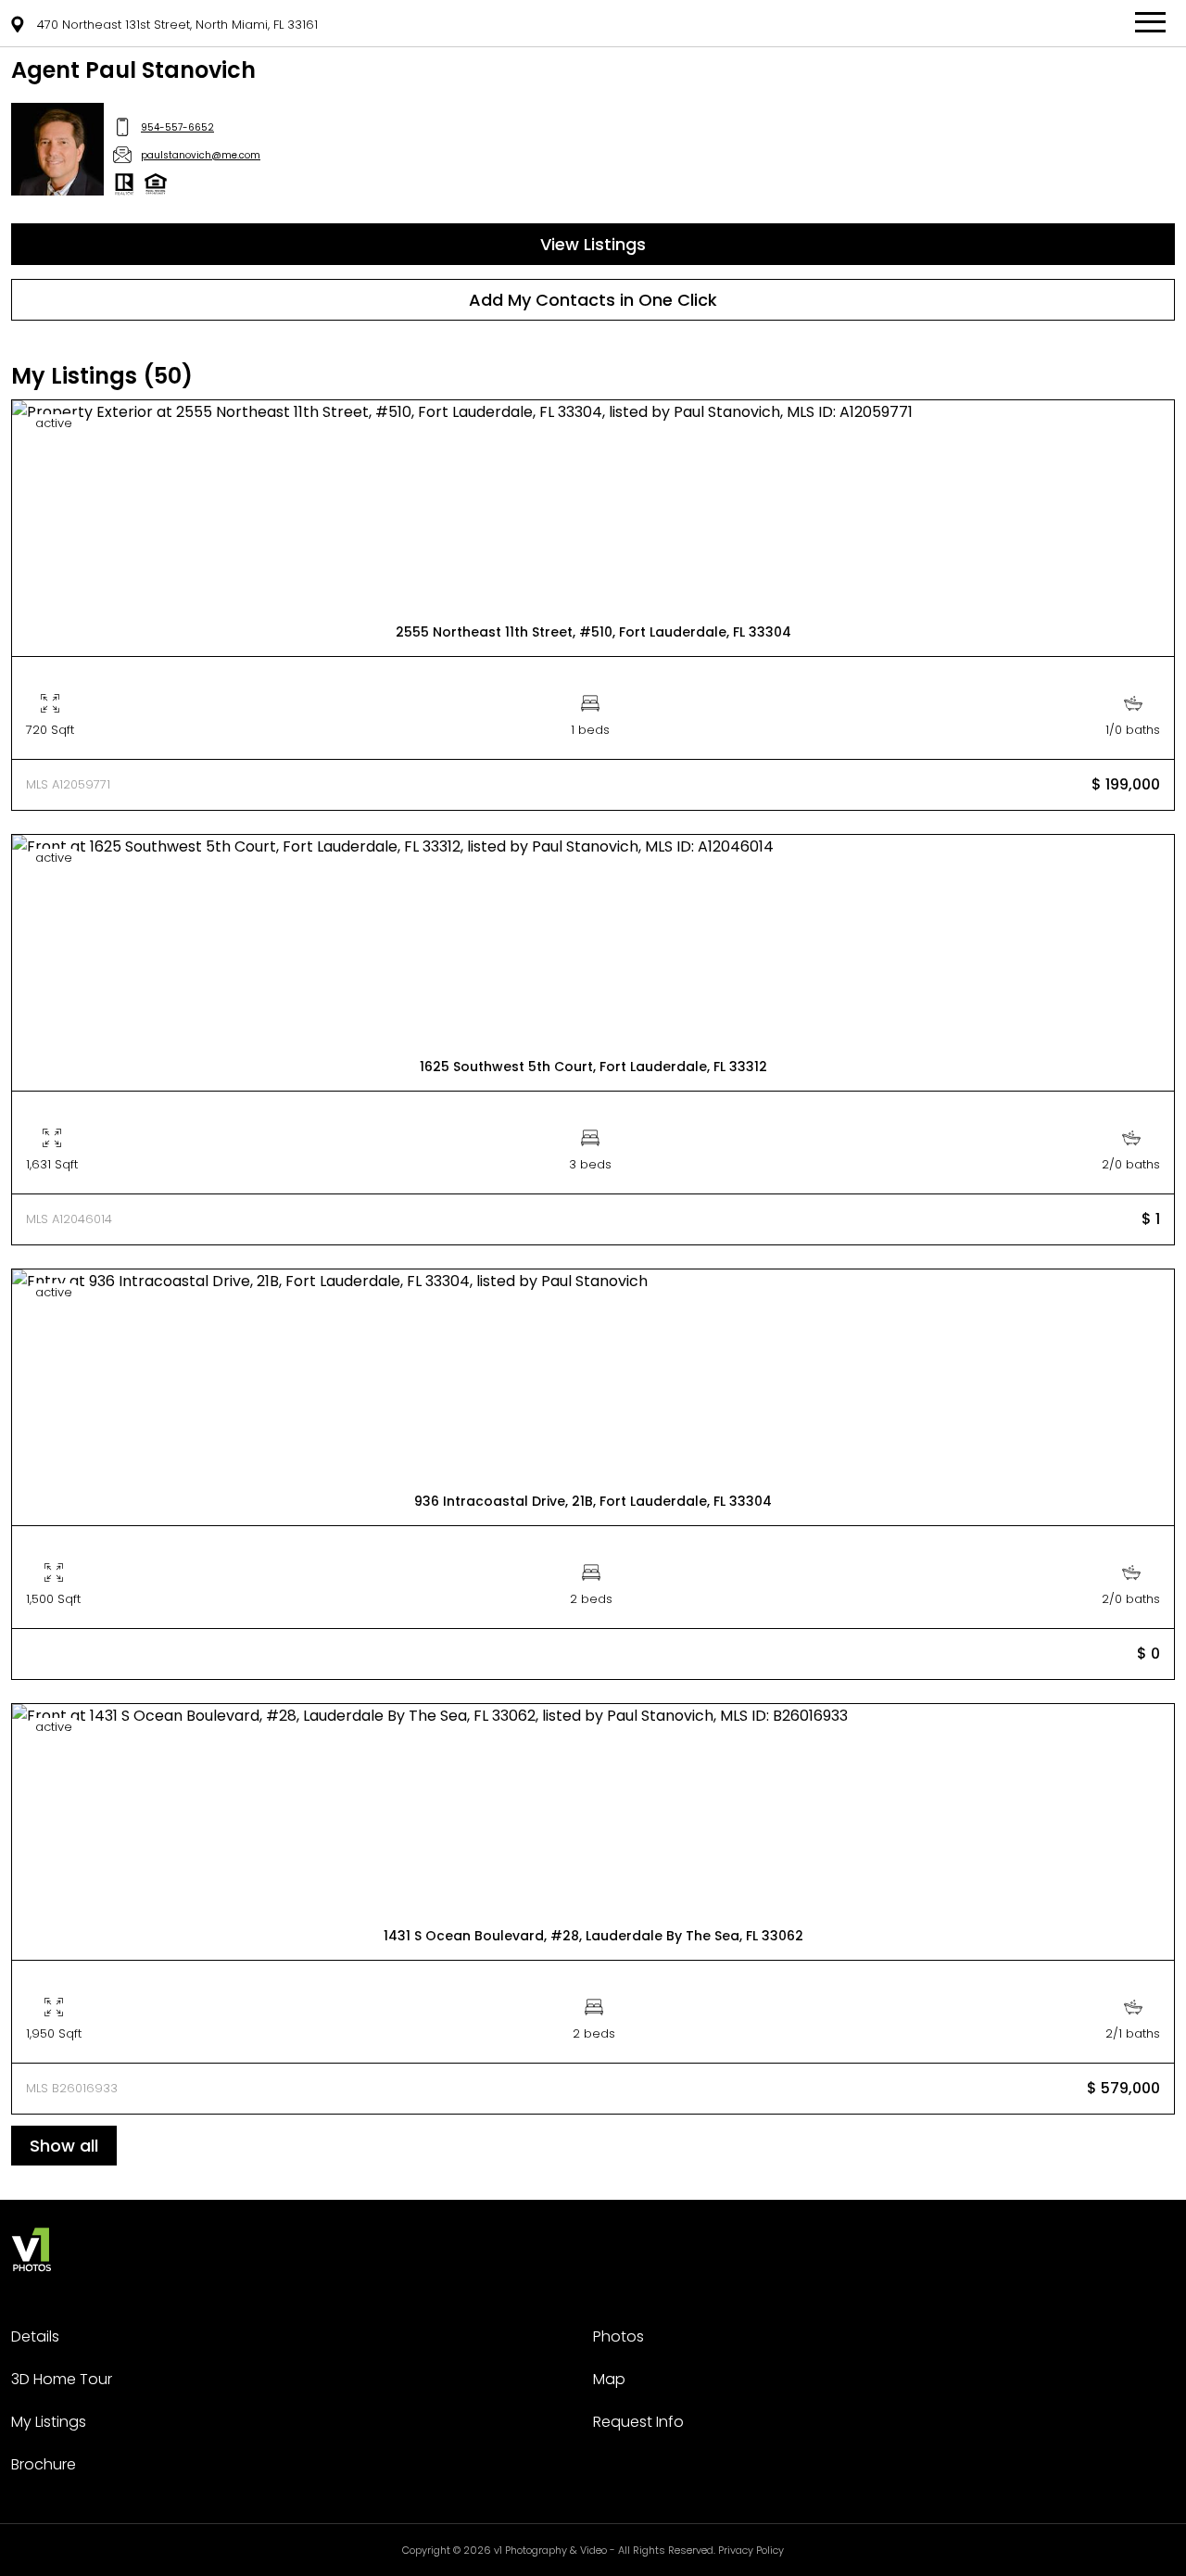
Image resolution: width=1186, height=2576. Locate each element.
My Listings (49, 2422)
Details (35, 2336)
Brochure (44, 2464)
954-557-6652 (177, 127)
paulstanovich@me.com (201, 155)
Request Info (638, 2422)
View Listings (593, 244)
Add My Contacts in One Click (593, 300)
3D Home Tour (62, 2379)
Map (609, 2379)
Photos (618, 2336)
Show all (64, 2146)
